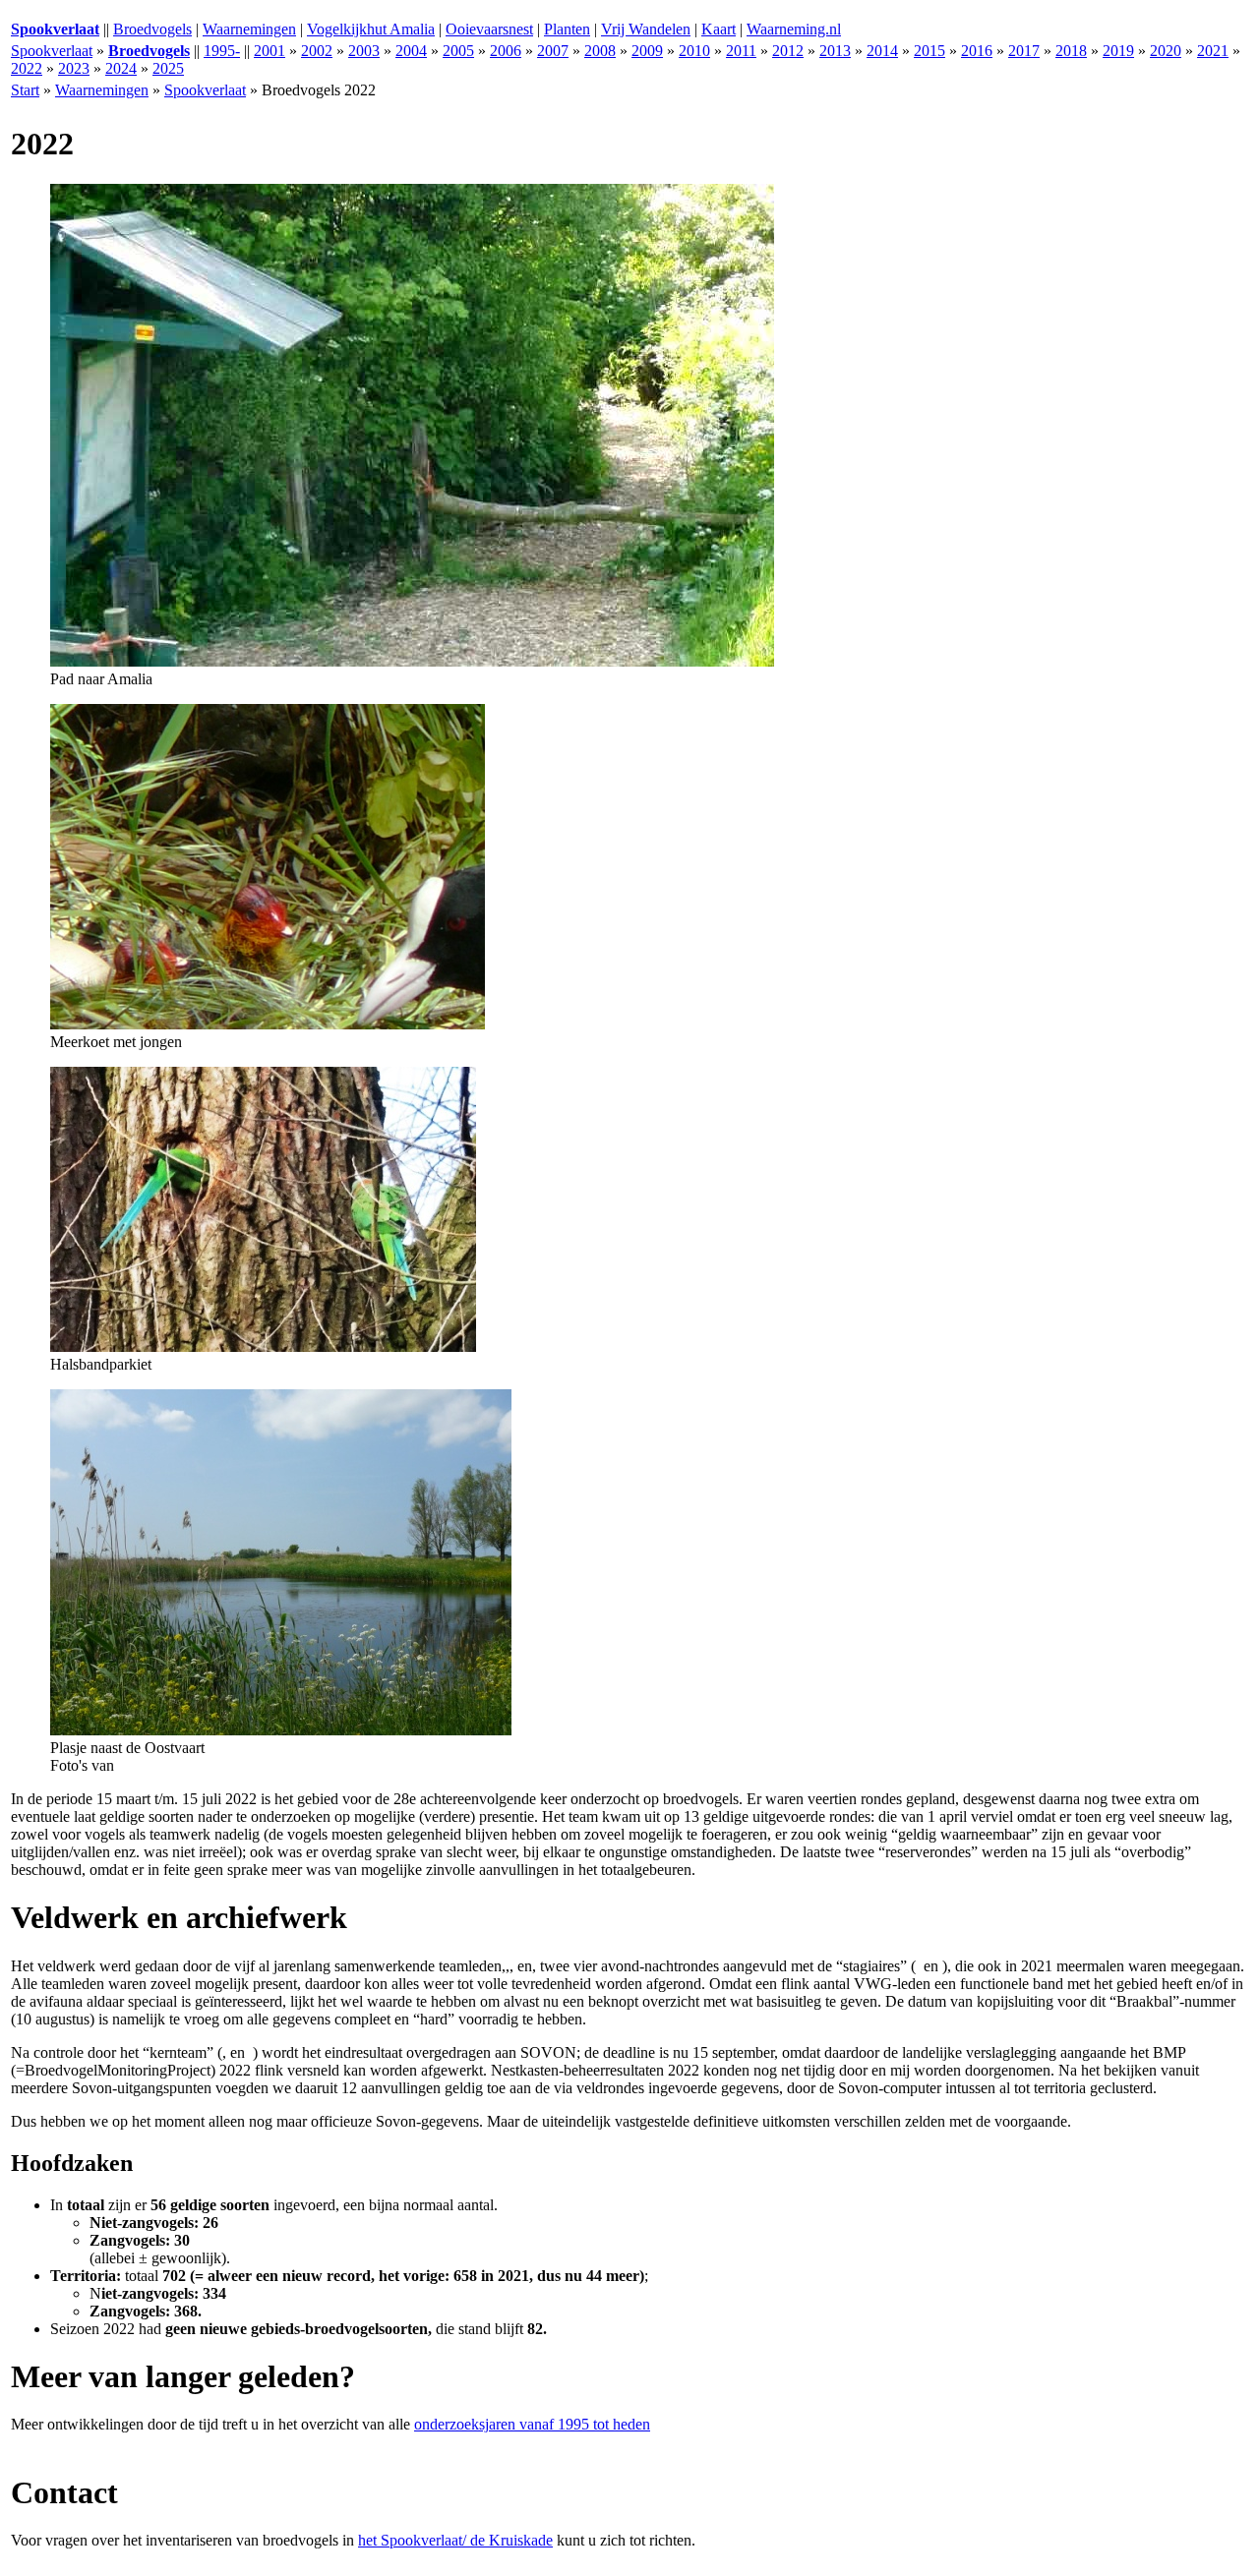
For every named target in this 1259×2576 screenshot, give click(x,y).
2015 (929, 51)
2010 (694, 51)
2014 (882, 51)
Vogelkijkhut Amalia (371, 29)
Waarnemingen (249, 29)
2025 (168, 68)
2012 (788, 51)
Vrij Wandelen (646, 29)
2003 (364, 51)
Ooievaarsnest (489, 29)
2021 (1213, 51)
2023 (74, 68)
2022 (27, 68)
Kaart (719, 29)
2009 (647, 51)
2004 (411, 51)
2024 (121, 68)
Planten (567, 29)
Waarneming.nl (794, 29)
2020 (1166, 51)
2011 (741, 51)
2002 (317, 51)
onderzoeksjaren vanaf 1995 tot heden (532, 2424)
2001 (270, 51)
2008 (600, 51)
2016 (977, 51)
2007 (553, 51)
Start (25, 90)
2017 (1024, 51)
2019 (1118, 51)
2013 (835, 51)
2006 (506, 51)
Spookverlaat (52, 51)
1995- (222, 51)
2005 (458, 51)
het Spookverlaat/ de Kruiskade (455, 2540)
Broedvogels (152, 29)
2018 (1071, 51)
